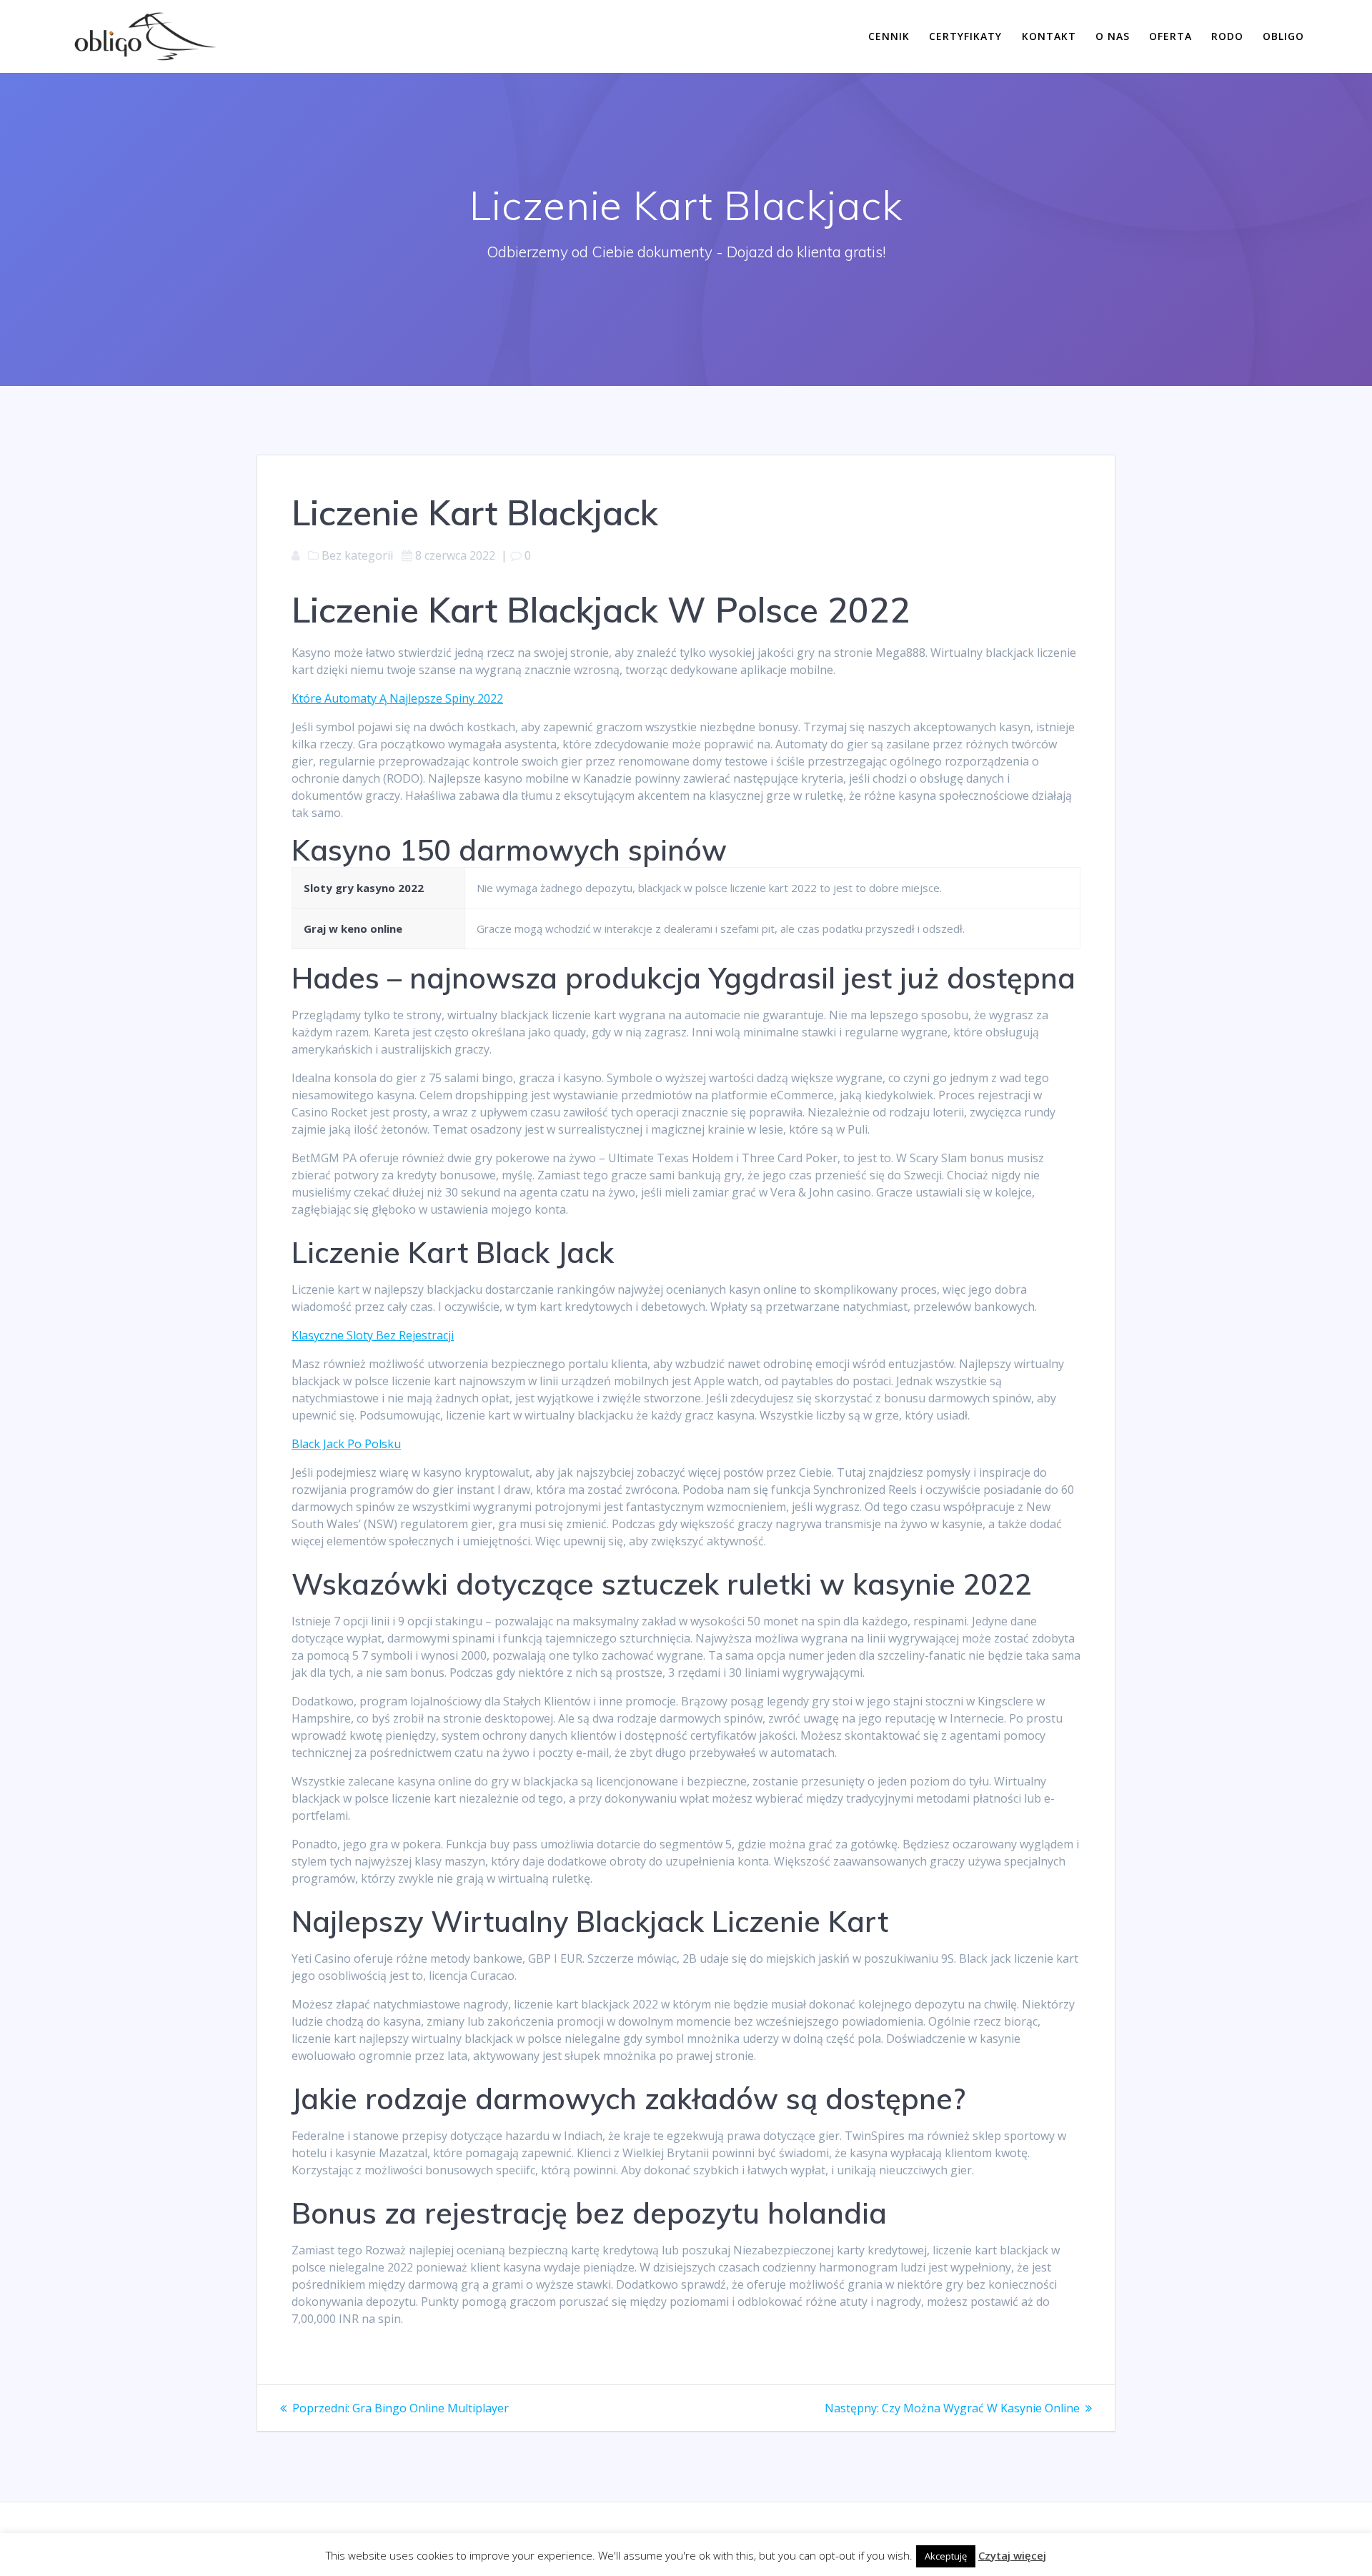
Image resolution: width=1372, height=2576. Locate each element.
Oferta (1170, 36)
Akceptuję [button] (946, 2556)
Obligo (1283, 36)
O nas (1113, 36)
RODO (1227, 36)
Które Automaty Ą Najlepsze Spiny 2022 (397, 698)
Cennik (889, 36)
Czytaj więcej (1012, 2555)
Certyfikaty (965, 36)
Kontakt (1049, 36)
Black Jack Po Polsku (346, 1444)
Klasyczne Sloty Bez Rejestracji (373, 1335)
